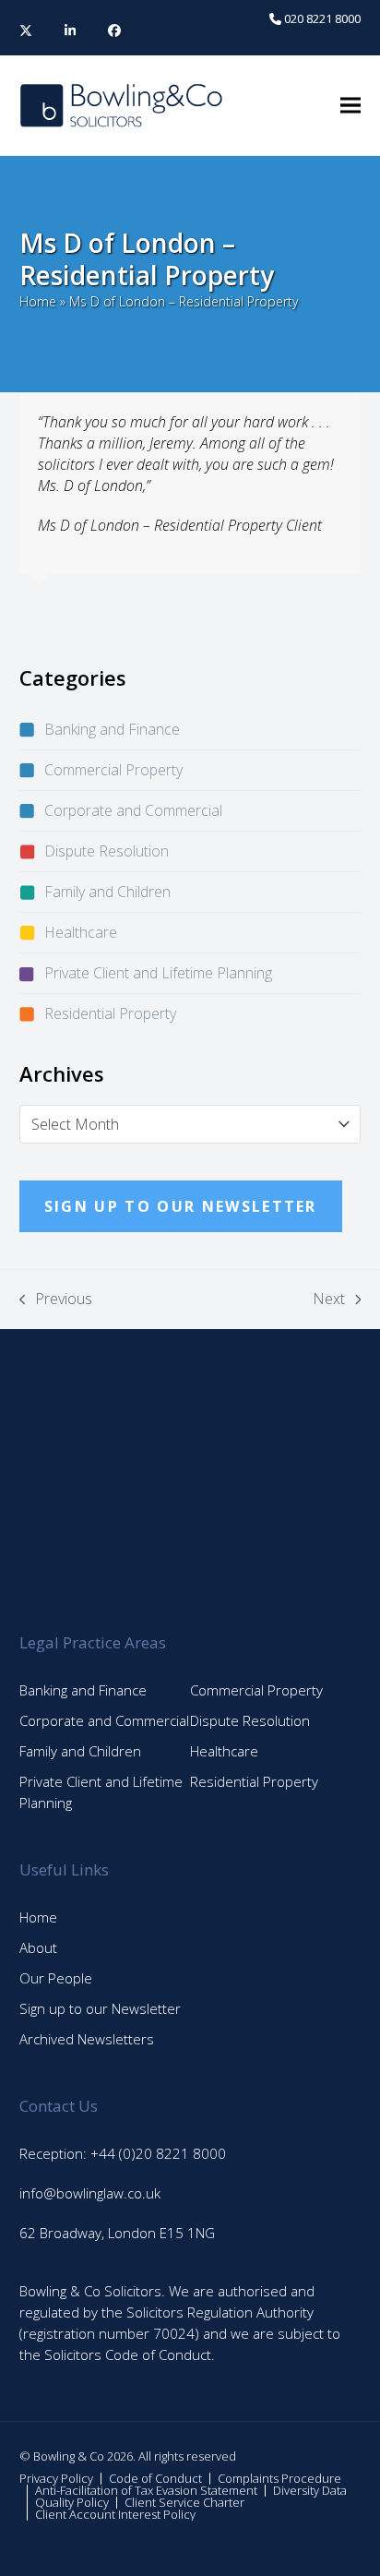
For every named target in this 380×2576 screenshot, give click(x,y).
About (38, 1947)
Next (329, 1299)
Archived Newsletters (87, 2039)
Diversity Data (310, 2490)
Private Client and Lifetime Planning (158, 973)
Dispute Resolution (107, 851)
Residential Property (110, 1013)
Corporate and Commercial (133, 810)
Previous (56, 1299)
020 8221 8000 (321, 18)
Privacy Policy (56, 2478)
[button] (350, 106)
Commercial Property (113, 770)
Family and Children (107, 892)
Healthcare (81, 932)
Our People (56, 1978)
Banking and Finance (112, 729)
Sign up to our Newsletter (100, 2008)
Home (38, 301)
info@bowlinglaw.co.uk (90, 2193)
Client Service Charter (184, 2502)
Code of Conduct (155, 2478)
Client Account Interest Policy (115, 2514)
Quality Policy (72, 2502)
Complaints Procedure (279, 2478)
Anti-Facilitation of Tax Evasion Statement (146, 2490)
